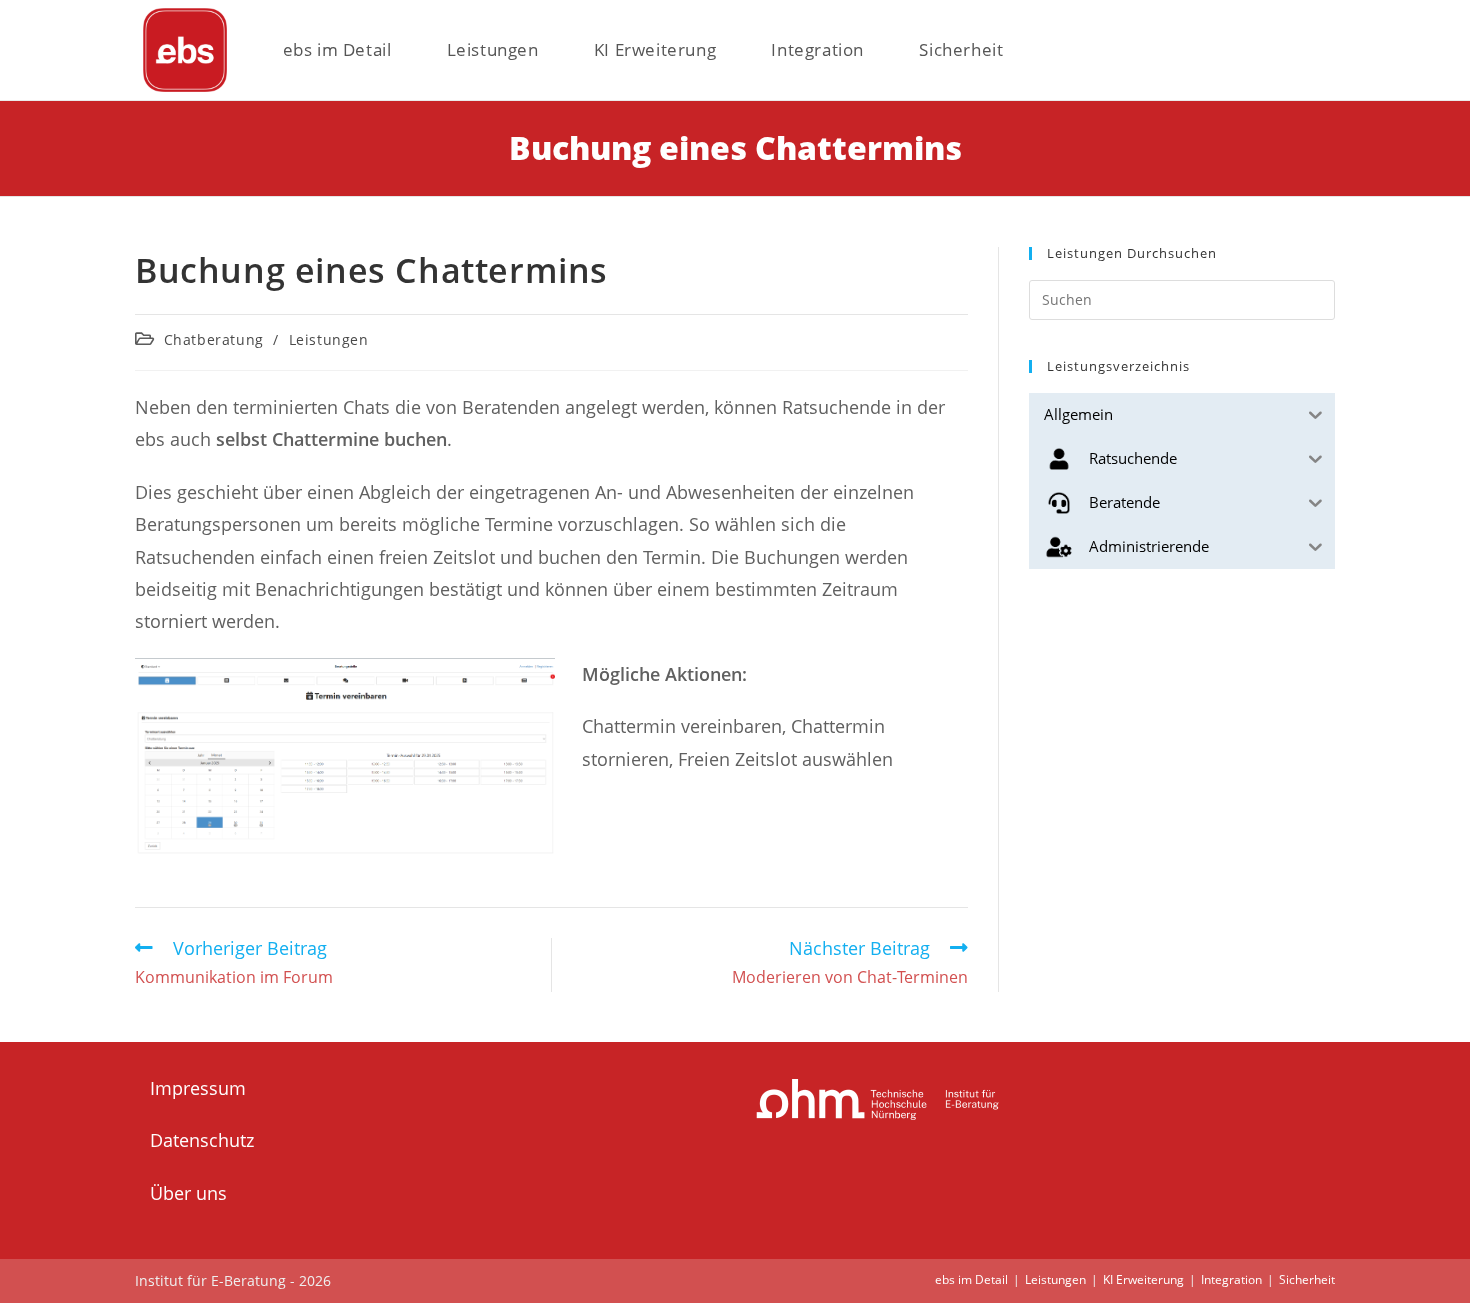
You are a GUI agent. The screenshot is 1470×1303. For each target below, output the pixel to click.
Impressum (198, 1088)
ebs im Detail (971, 1279)
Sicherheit (1307, 1279)
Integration (1231, 1279)
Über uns (188, 1193)
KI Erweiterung (1143, 1279)
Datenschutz (202, 1140)
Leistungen (329, 339)
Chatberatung (214, 339)
